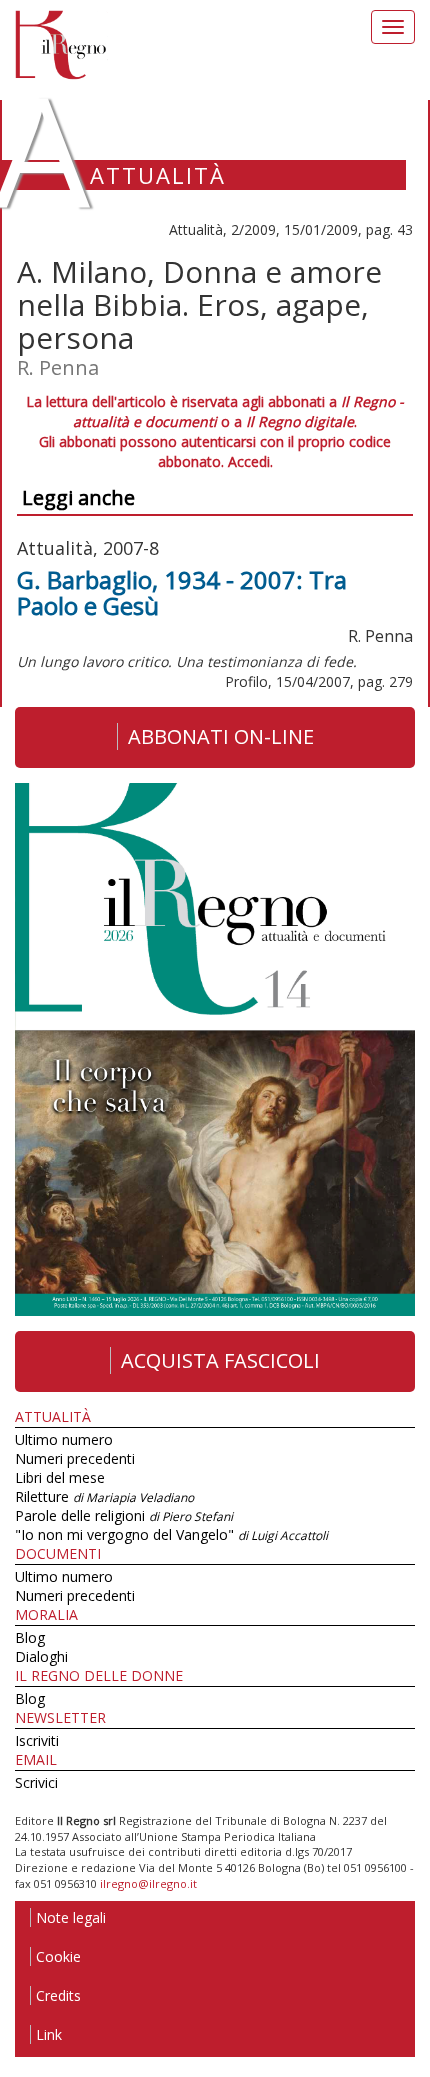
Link (49, 2034)
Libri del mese (60, 1477)
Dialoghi (41, 1656)
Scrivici (36, 1782)
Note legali (71, 1917)
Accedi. (250, 461)
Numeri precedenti (75, 1458)
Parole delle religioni (124, 1515)
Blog (30, 1637)
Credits (58, 1995)
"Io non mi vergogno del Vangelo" (171, 1534)
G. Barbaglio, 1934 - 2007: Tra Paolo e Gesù (182, 592)
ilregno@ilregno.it (148, 1883)
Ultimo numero (64, 1439)
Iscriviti (37, 1740)
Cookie (58, 1956)
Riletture (104, 1496)
